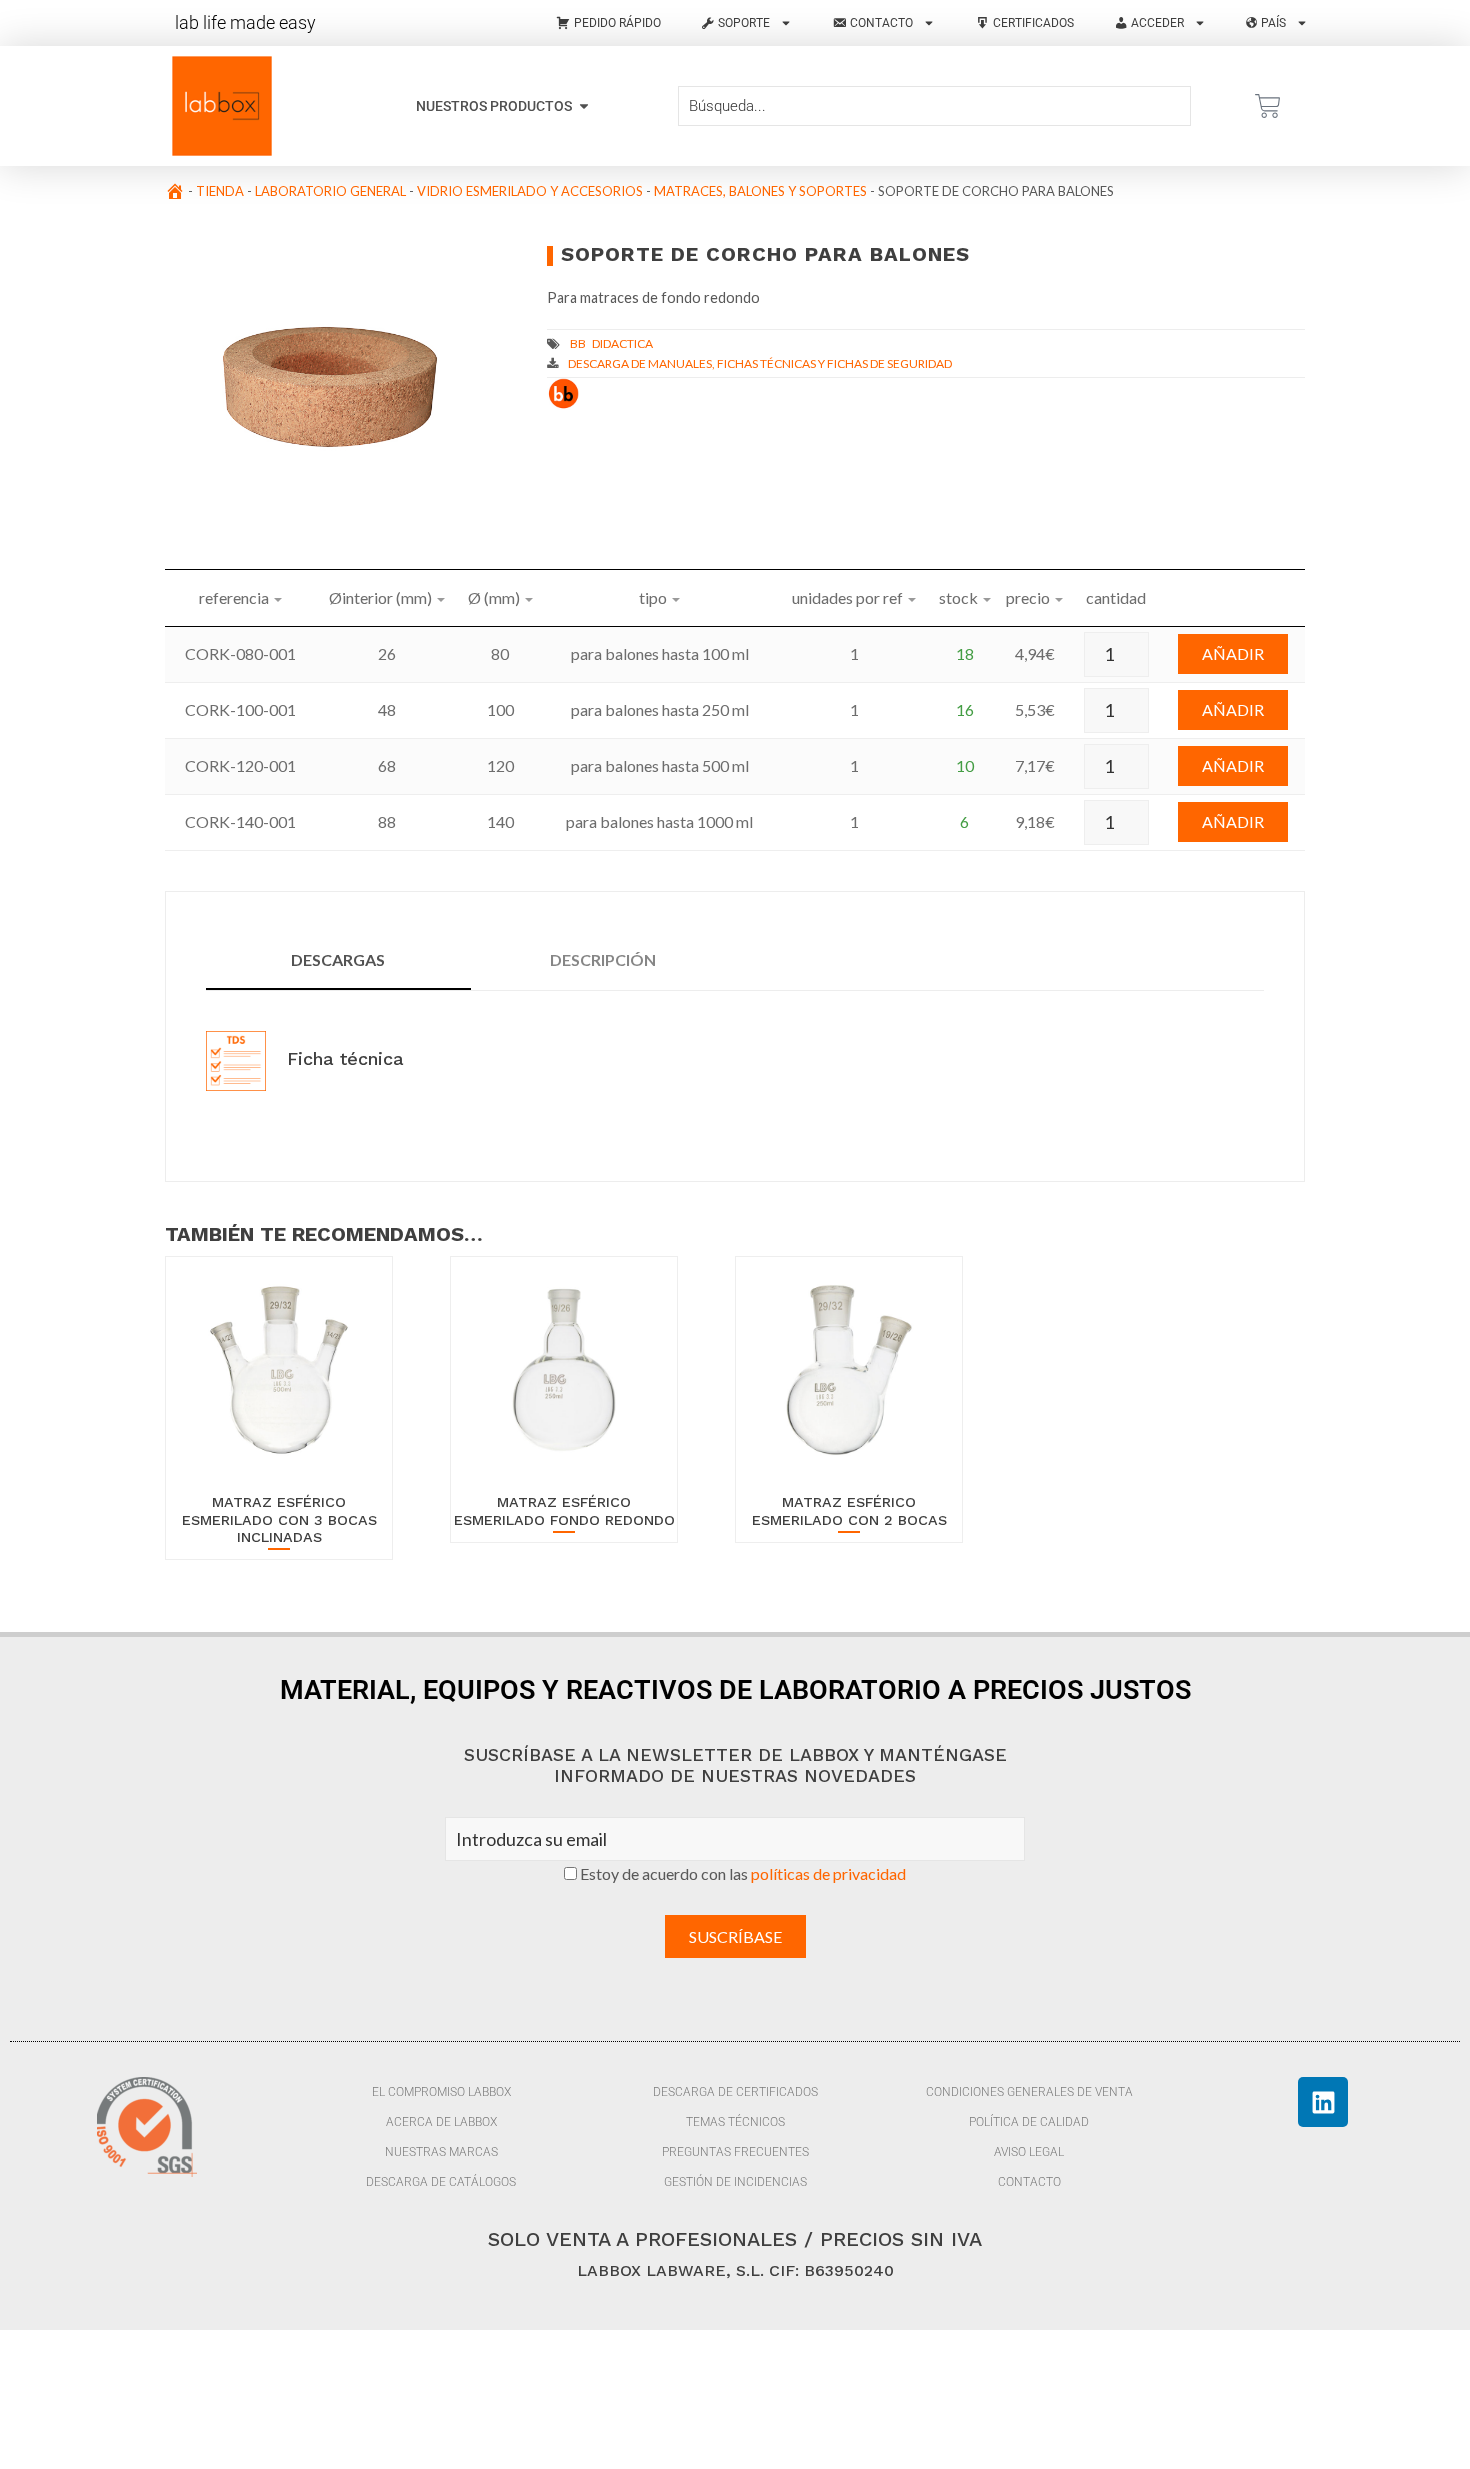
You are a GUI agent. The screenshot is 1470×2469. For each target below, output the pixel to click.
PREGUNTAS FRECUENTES (735, 2152)
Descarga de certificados (735, 2092)
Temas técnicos (735, 2122)
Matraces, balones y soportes (760, 191)
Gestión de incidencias (735, 2182)
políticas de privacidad (828, 1873)
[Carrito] (1268, 106)
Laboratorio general (330, 191)
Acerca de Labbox (441, 2122)
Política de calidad (1029, 2122)
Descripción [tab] (603, 959)
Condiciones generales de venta (1029, 2092)
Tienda (220, 191)
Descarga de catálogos (441, 2182)
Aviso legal (1029, 2152)
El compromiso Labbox (441, 2092)
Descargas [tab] (338, 959)
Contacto (1029, 2182)
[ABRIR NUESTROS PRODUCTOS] (584, 106)
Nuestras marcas (441, 2152)
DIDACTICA (622, 343)
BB (578, 343)
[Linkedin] (1323, 2102)
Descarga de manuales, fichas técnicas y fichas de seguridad (760, 363)
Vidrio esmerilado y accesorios (530, 191)
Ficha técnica (342, 1058)
